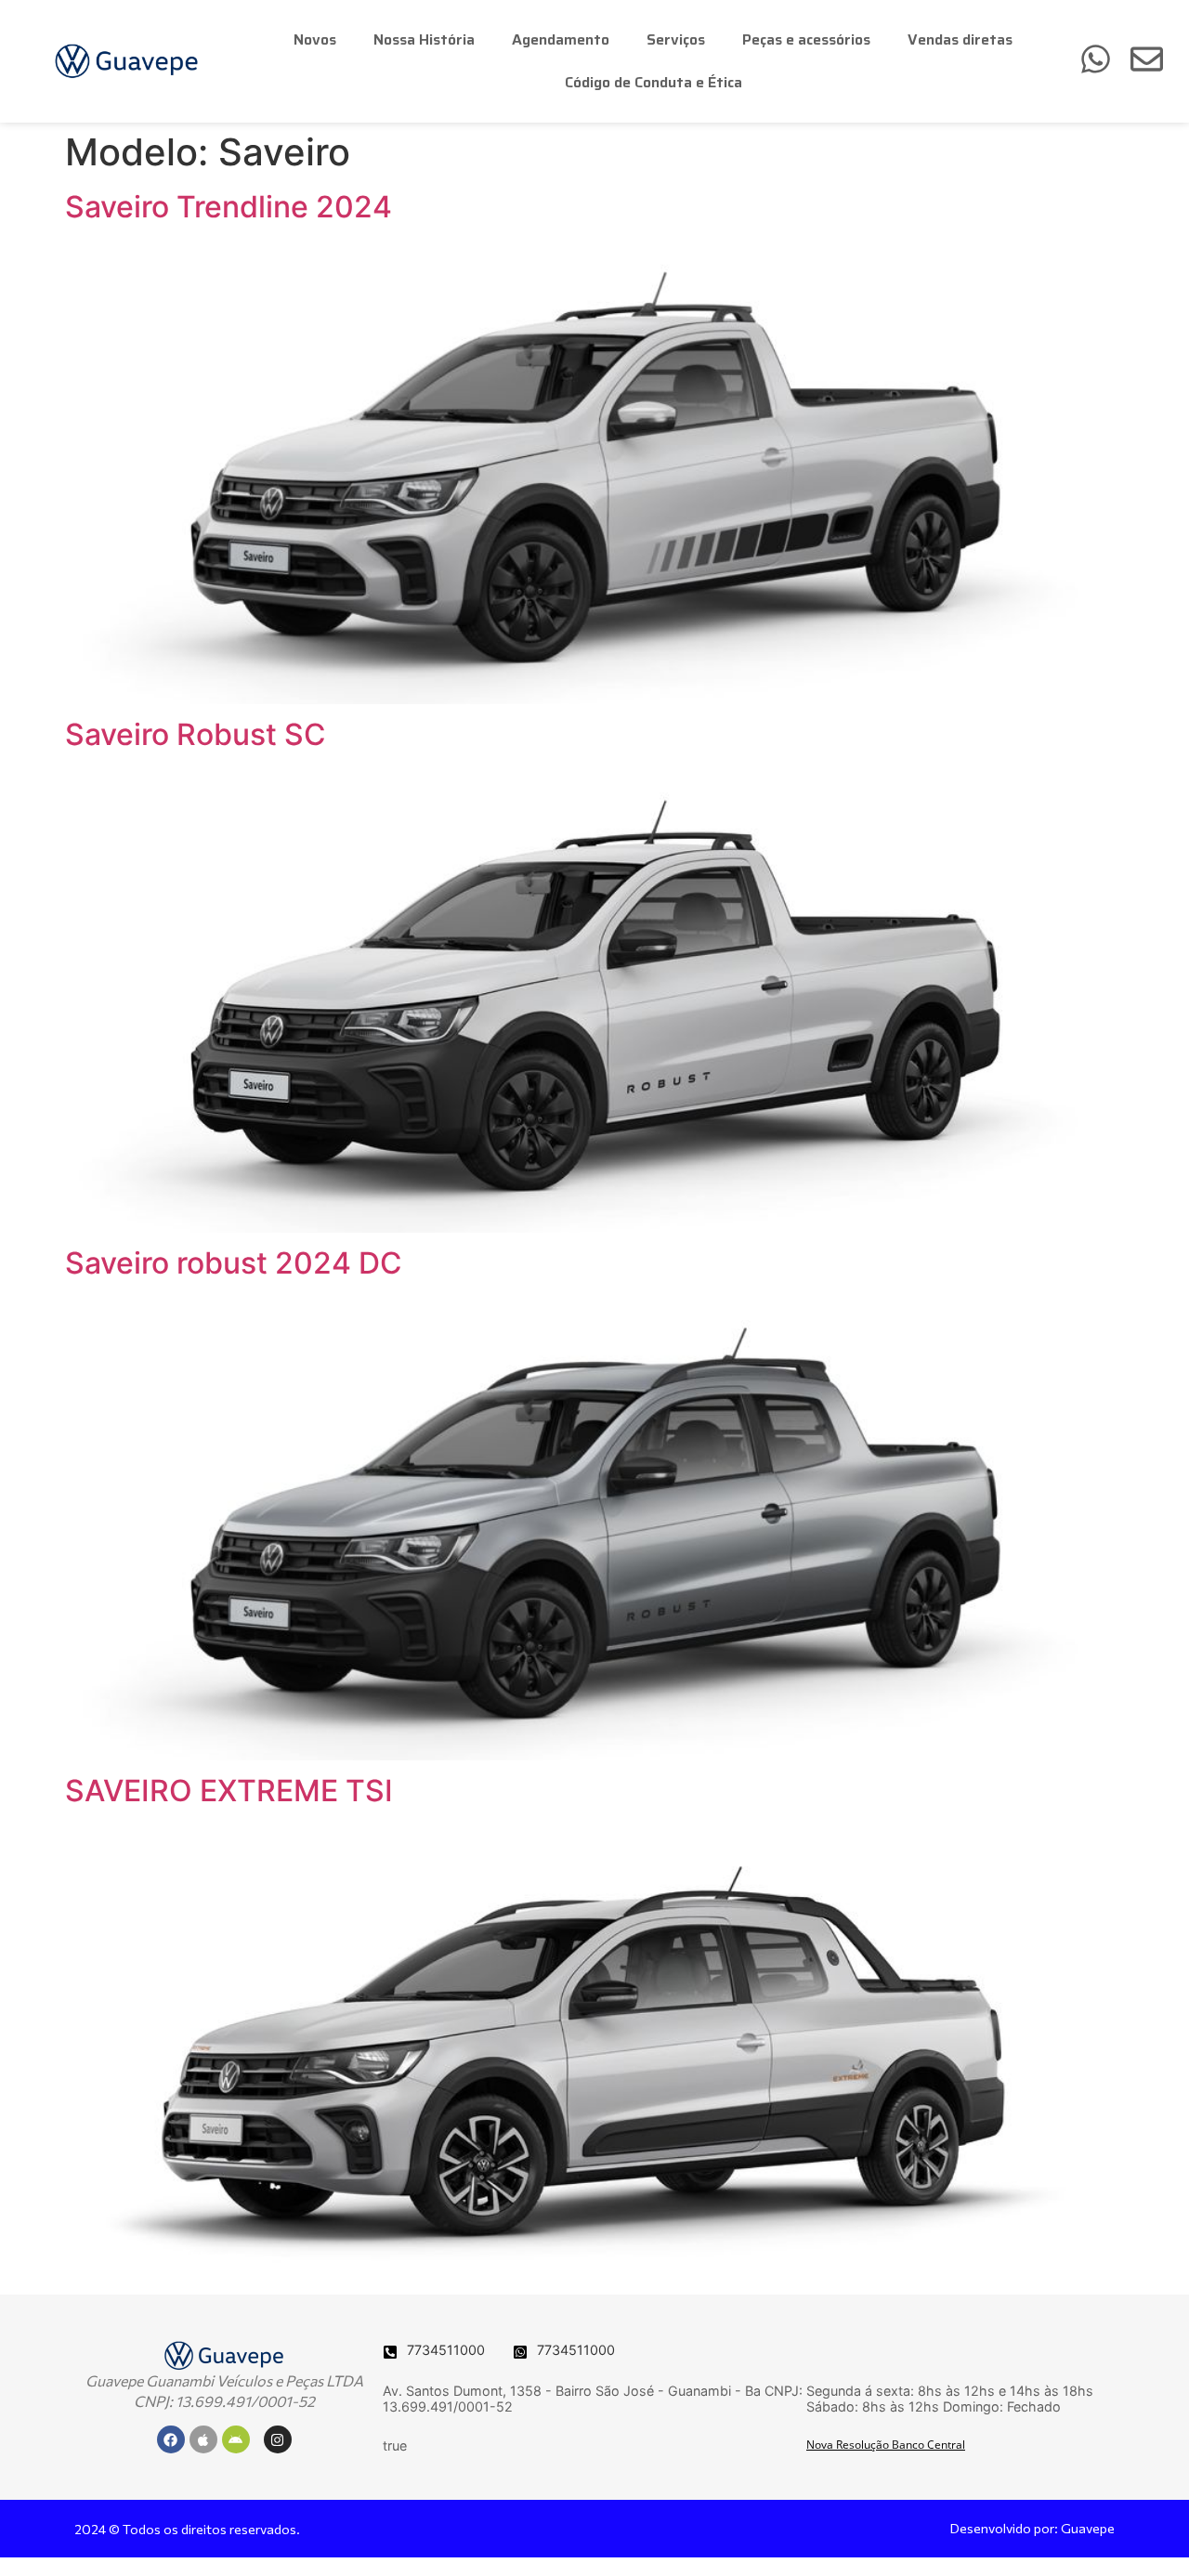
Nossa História (424, 39)
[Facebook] (171, 2439)
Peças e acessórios (806, 39)
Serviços (676, 39)
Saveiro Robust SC (196, 734)
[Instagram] (278, 2439)
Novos (315, 39)
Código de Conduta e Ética (653, 82)
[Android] (236, 2439)
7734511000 (446, 2350)
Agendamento (561, 39)
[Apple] (203, 2439)
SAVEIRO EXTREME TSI (229, 1791)
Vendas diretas (960, 39)
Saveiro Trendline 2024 (229, 207)
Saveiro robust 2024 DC (234, 1263)
